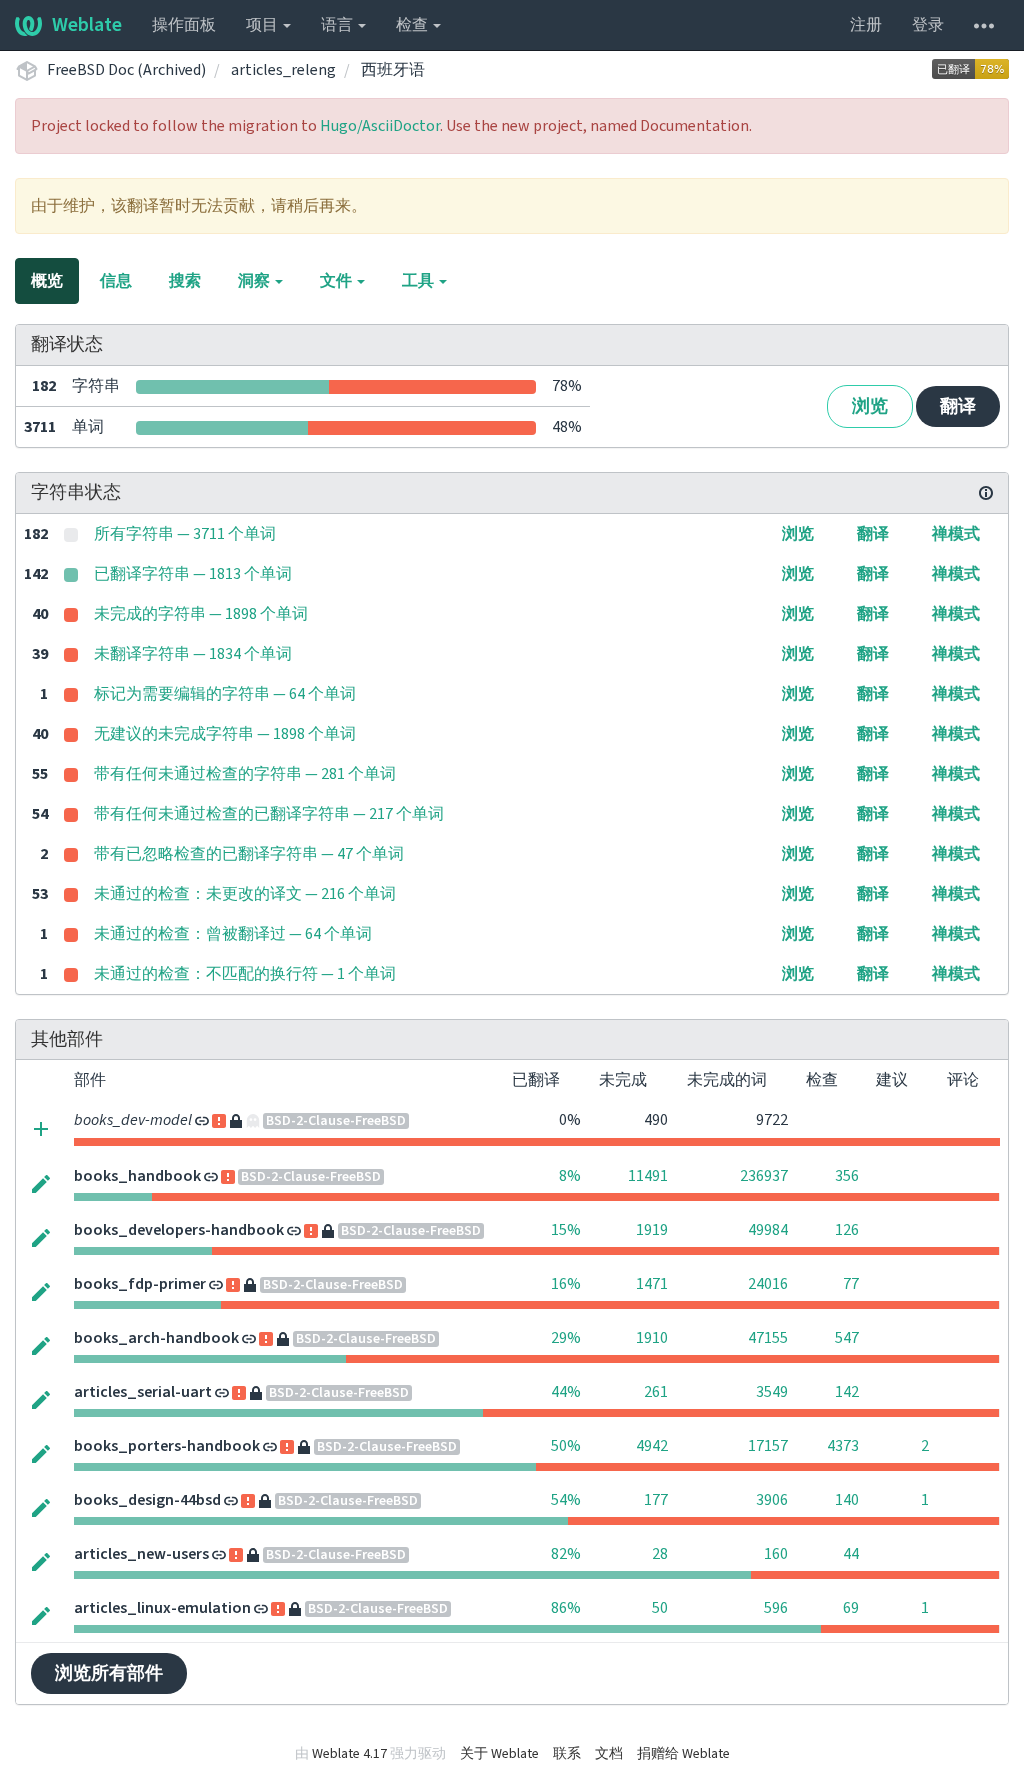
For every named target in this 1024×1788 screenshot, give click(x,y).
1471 (652, 1284)
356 (847, 1176)
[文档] (986, 493)
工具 (419, 281)
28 (660, 1554)
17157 (768, 1446)
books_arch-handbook (156, 1338)
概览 (47, 281)
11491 (648, 1176)
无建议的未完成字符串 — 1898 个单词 (225, 734)
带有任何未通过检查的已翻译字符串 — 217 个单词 (269, 814)
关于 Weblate (499, 1754)
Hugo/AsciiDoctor (380, 126)
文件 (337, 281)
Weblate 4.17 (349, 1754)
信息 (116, 281)
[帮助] (984, 25)
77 (851, 1284)
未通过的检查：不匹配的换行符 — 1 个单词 (245, 974)
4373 (843, 1446)
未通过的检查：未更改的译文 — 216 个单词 (245, 894)
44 (851, 1554)
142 (847, 1392)
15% (566, 1230)
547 (847, 1338)
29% (566, 1338)
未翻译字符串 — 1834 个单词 (193, 654)
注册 (866, 25)
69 (851, 1608)
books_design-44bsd (147, 1500)
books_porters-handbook (167, 1446)
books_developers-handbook (179, 1230)
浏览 (870, 406)
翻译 (958, 406)
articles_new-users (141, 1554)
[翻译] (41, 1183)
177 (656, 1500)
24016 (768, 1284)
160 (776, 1554)
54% (566, 1500)
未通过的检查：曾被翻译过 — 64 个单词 (233, 934)
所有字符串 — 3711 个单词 (185, 534)
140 (847, 1500)
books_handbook (137, 1176)
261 (656, 1392)
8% (570, 1176)
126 (847, 1230)
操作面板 (184, 25)
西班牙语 (393, 70)
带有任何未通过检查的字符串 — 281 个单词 (245, 774)
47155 (768, 1338)
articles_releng (283, 70)
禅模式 (956, 534)
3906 (772, 1500)
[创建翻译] (41, 1127)
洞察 (255, 281)
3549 (772, 1392)
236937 (764, 1176)
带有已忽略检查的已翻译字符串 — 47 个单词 (249, 854)
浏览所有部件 (109, 1673)
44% (566, 1392)
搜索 (185, 281)
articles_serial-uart (143, 1392)
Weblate (87, 25)
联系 (567, 1754)
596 (776, 1608)
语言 (338, 25)
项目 (263, 25)
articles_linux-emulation (162, 1608)
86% (566, 1608)
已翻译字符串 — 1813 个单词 (193, 574)
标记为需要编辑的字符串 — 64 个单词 (225, 694)
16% (566, 1284)
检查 (413, 25)
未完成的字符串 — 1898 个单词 (201, 614)
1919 (652, 1230)
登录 (928, 25)
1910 (652, 1338)
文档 (609, 1754)
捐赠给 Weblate (683, 1754)
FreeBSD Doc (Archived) (126, 70)
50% (566, 1446)
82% (566, 1554)
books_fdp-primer (140, 1284)
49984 (768, 1230)
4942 (652, 1446)
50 (660, 1608)
